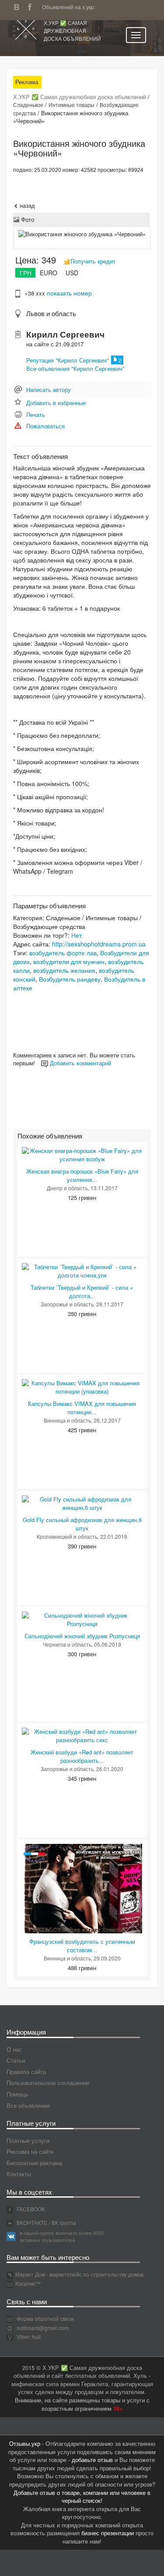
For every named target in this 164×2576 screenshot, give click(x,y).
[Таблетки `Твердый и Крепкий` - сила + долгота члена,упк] (82, 1270)
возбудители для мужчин (69, 961)
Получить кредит (93, 261)
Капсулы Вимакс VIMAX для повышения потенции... (82, 1408)
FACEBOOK (30, 2209)
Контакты (19, 2174)
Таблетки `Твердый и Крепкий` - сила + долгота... (82, 1292)
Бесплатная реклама (34, 2163)
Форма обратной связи (45, 2318)
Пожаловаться (45, 426)
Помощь (17, 2094)
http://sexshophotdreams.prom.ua (99, 944)
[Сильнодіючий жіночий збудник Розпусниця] (82, 1619)
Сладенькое (28, 105)
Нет (77, 935)
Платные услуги (28, 2140)
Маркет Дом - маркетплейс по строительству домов (79, 2274)
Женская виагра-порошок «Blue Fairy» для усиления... (82, 1175)
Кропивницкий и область (67, 1536)
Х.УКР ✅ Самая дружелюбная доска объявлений (72, 30)
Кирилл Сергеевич (65, 334)
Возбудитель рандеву (70, 979)
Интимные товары (72, 105)
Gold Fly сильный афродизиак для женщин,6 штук (82, 1524)
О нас (14, 2049)
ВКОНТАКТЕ (31, 2222)
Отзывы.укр (25, 2443)
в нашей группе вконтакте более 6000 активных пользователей (62, 2236)
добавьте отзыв (92, 2460)
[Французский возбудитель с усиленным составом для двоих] (82, 1888)
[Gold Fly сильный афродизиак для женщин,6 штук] (82, 1503)
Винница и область (67, 1420)
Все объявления (28, 2105)
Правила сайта (26, 2072)
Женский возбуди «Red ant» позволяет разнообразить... (82, 1756)
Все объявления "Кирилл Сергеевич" (75, 368)
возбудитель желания (64, 970)
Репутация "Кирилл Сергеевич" (68, 360)
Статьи (16, 2060)
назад (26, 205)
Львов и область (51, 313)
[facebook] (32, 6)
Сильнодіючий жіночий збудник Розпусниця (82, 1636)
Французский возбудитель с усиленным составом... (82, 1946)
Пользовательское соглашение (48, 2083)
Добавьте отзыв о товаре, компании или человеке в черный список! (82, 2497)
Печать (36, 415)
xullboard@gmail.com (43, 2328)
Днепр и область (67, 1188)
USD (72, 273)
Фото (27, 219)
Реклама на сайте (30, 2151)
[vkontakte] (19, 6)
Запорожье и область (67, 1304)
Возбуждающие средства (49, 926)
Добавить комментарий (80, 1063)
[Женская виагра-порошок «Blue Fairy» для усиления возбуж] (82, 1154)
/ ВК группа (63, 2222)
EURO (49, 273)
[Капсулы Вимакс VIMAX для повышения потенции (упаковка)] (82, 1386)
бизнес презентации (108, 2533)
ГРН (26, 273)
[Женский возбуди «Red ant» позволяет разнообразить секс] (82, 1735)
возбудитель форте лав (63, 953)
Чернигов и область (67, 1644)
